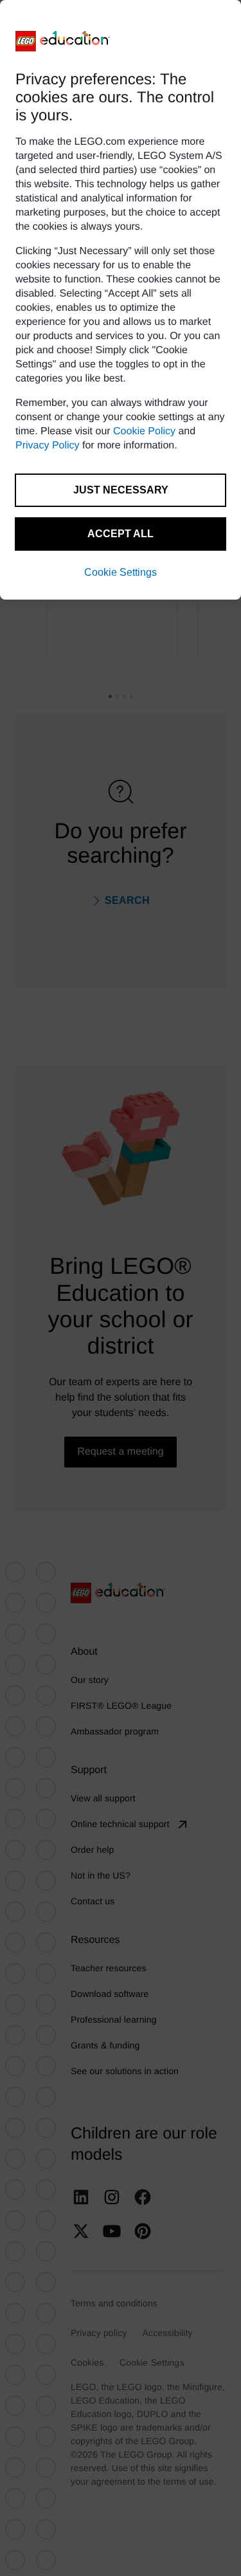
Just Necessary (121, 490)
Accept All (121, 534)
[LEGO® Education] (63, 41)
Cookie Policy (144, 431)
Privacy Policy (48, 446)
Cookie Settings (121, 572)
